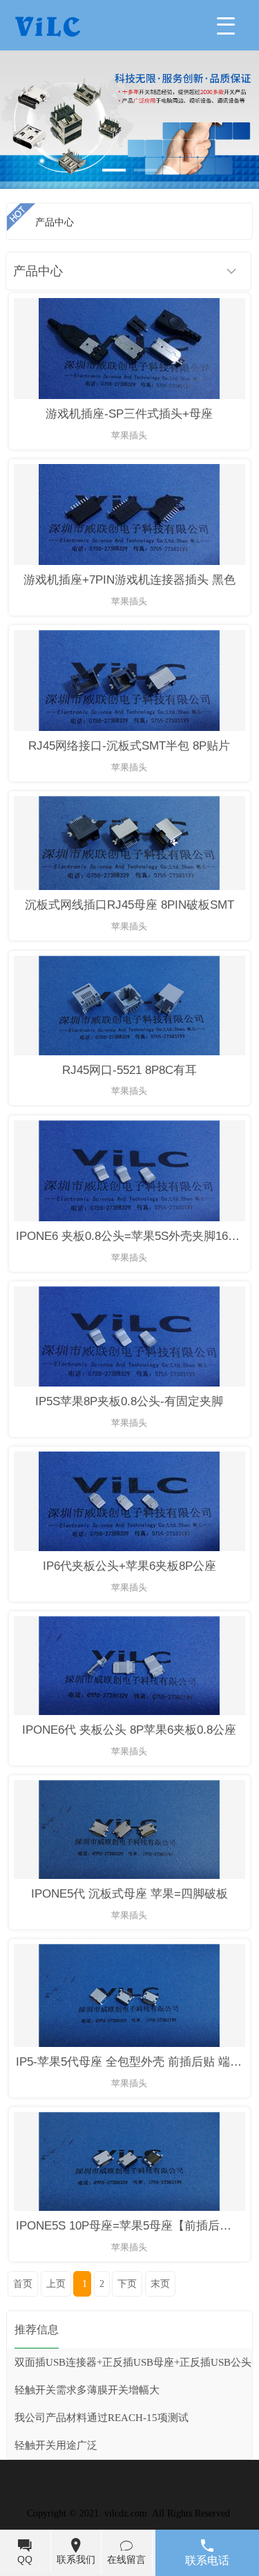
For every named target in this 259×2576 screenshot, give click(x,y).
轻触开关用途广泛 (56, 2445)
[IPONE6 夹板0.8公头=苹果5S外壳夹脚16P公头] (129, 1218)
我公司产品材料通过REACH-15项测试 (102, 2418)
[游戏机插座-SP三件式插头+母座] (129, 396)
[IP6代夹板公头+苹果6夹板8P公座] (129, 1548)
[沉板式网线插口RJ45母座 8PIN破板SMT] (129, 887)
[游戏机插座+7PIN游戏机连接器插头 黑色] (129, 562)
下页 (127, 2284)
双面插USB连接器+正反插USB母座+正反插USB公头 (133, 2362)
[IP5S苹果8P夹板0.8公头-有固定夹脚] (129, 1383)
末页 (160, 2284)
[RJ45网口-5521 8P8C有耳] (129, 1052)
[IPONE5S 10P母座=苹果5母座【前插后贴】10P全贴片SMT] (129, 2208)
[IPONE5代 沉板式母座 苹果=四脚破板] (129, 1876)
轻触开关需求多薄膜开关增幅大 (87, 2390)
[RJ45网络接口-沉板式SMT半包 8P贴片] (129, 728)
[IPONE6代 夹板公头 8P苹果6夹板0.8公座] (129, 1712)
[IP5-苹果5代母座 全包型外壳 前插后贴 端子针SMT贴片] (129, 2044)
